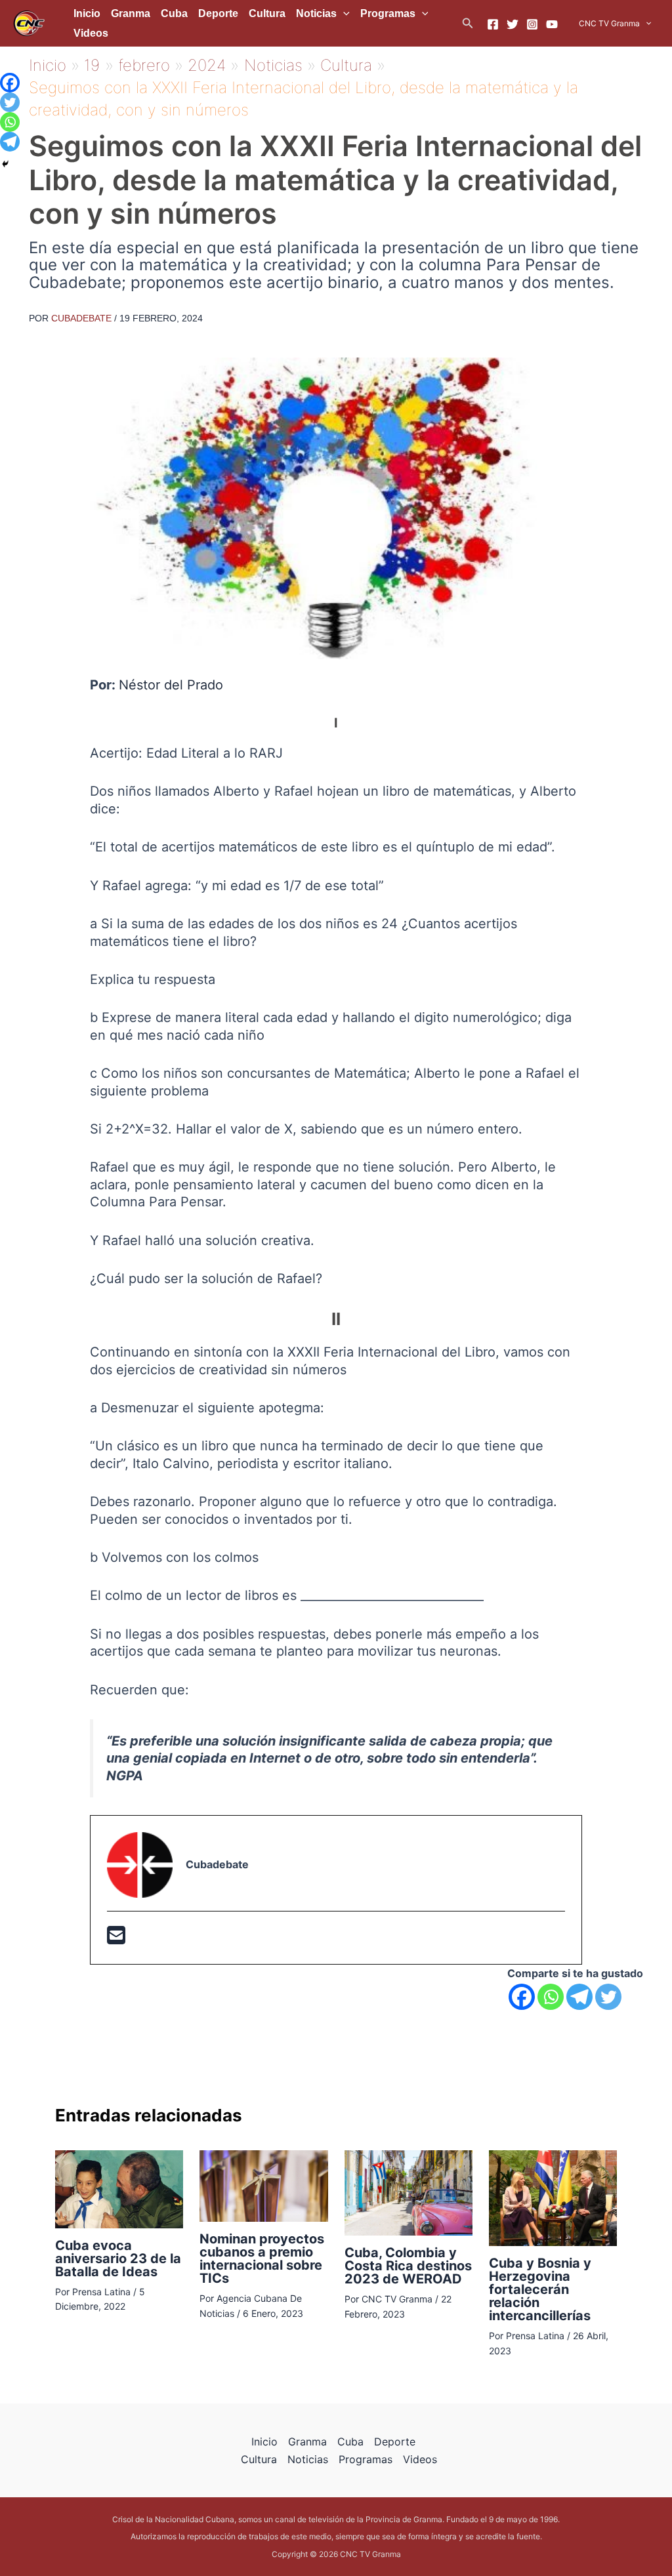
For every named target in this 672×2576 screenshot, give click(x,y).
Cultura (267, 13)
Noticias (316, 13)
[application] (343, 14)
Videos (91, 33)
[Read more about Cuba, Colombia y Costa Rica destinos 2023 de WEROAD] (409, 2192)
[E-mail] (116, 1939)
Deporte (218, 13)
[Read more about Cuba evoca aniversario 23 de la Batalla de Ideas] (119, 2188)
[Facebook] (493, 24)
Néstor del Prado (171, 685)
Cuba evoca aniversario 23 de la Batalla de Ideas (118, 2259)
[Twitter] (513, 24)
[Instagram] (532, 24)
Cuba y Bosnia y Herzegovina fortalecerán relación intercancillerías (540, 2289)
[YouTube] (552, 24)
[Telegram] (579, 1997)
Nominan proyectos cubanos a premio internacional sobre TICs (262, 2259)
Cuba (174, 13)
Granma (131, 13)
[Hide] (5, 164)
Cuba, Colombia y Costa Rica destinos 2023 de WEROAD (408, 2266)
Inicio (87, 13)
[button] (468, 23)
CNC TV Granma (609, 23)
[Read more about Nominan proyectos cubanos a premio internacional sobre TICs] (263, 2185)
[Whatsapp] (551, 1997)
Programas (388, 13)
